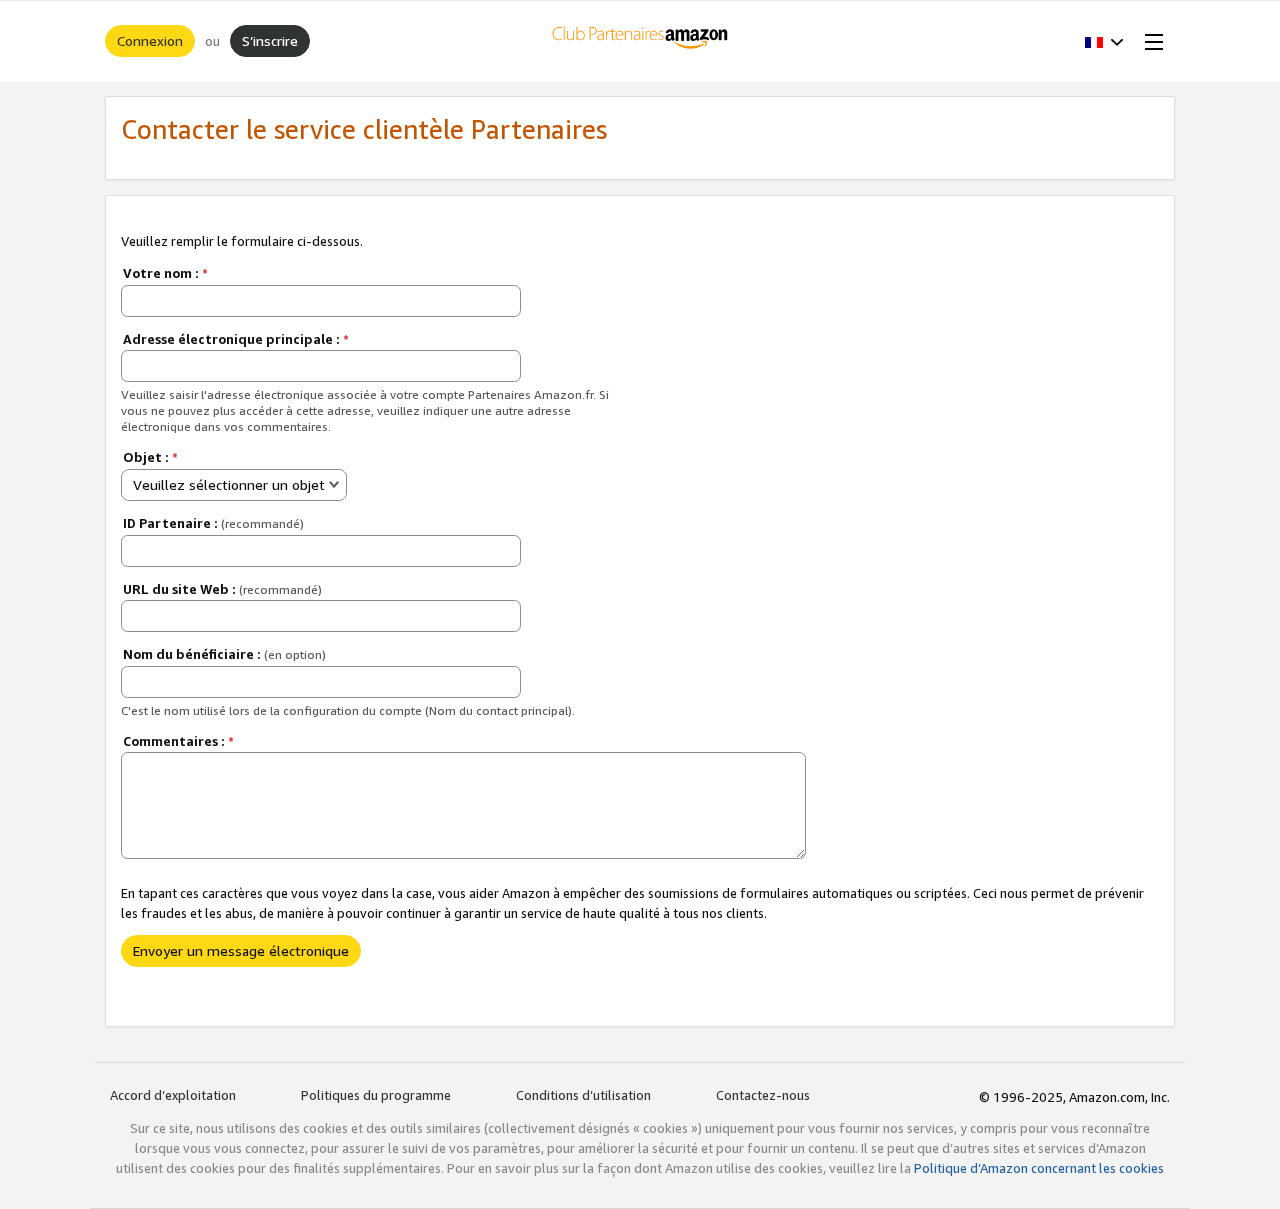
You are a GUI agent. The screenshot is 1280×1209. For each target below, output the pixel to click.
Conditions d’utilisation (583, 1095)
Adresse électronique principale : (236, 339)
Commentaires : (178, 741)
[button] (1104, 41)
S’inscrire (270, 40)
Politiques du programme (376, 1095)
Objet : (150, 457)
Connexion (150, 40)
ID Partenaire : (213, 523)
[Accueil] (640, 41)
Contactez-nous (763, 1095)
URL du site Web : (222, 589)
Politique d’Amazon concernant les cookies (1039, 1168)
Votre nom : (165, 273)
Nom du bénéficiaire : (224, 654)
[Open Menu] (1150, 41)
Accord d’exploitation (173, 1095)
